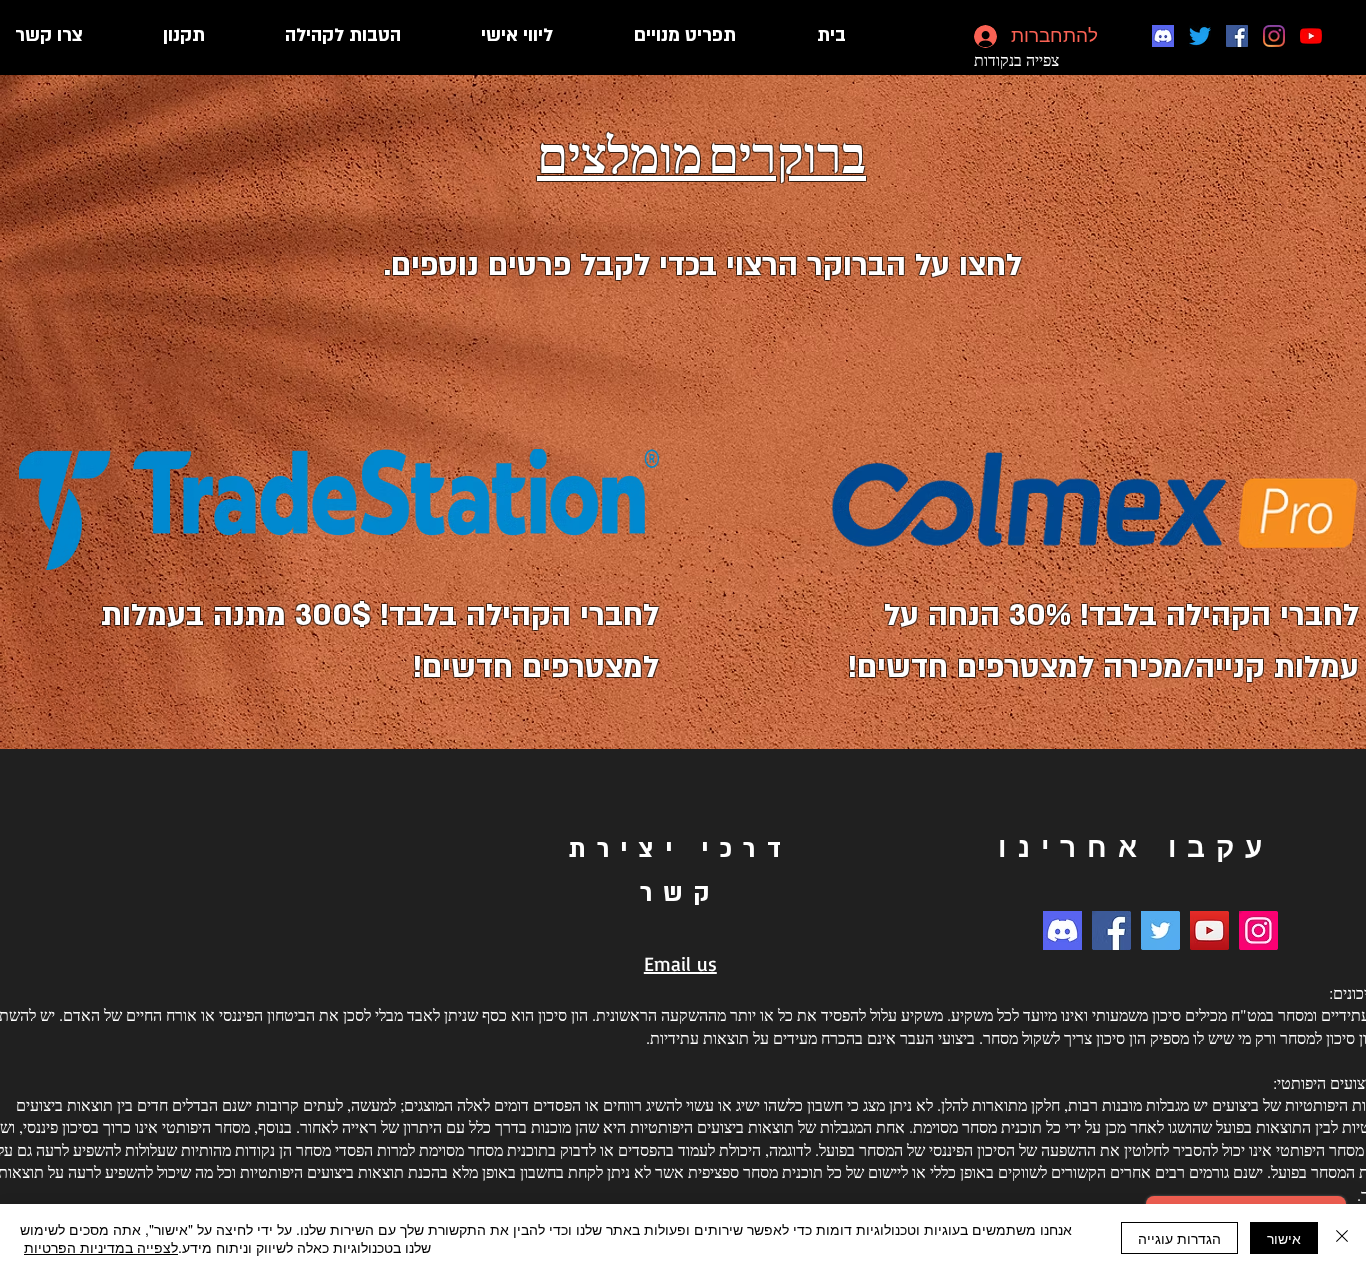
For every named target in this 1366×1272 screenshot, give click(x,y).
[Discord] (1163, 36)
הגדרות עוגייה (1179, 1238)
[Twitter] (1200, 36)
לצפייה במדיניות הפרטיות (101, 1247)
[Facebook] (1237, 36)
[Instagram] (1274, 36)
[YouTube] (1311, 36)
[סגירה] (1342, 1238)
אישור (1284, 1238)
